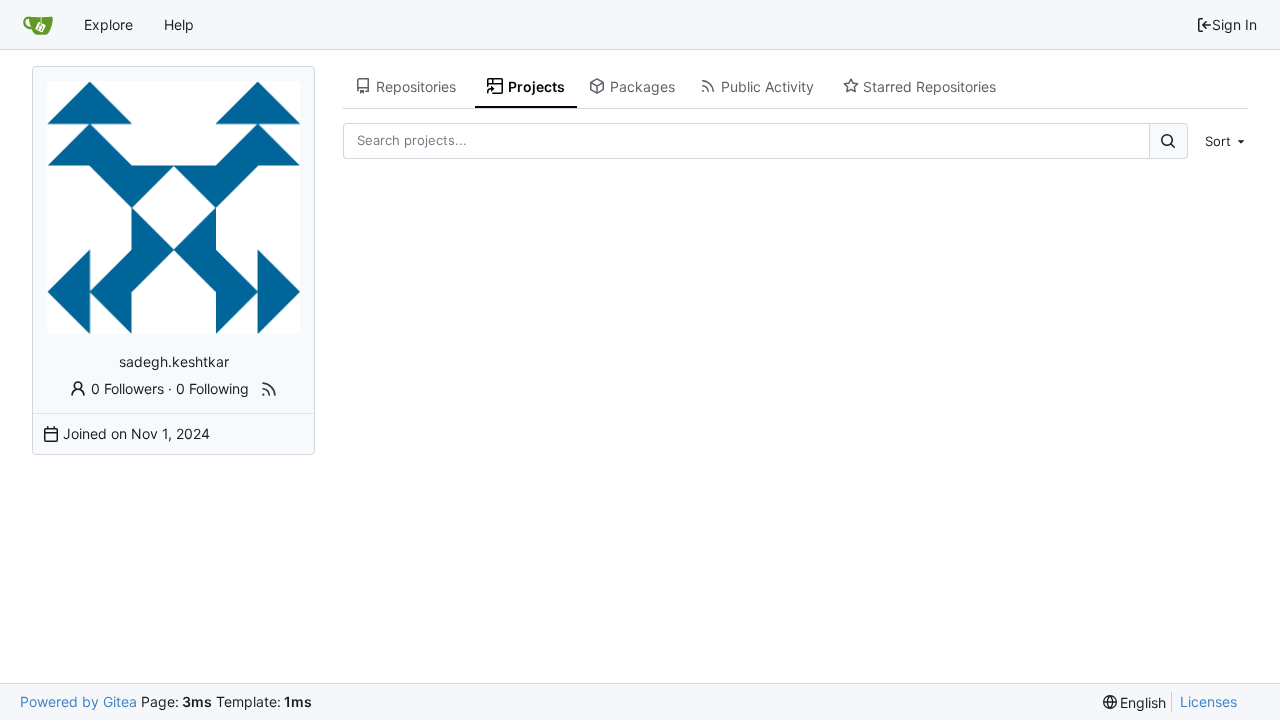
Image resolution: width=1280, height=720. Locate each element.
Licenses (1208, 701)
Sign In (1234, 24)
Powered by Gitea (78, 701)
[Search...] (1168, 140)
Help (179, 24)
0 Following (212, 388)
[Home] (38, 25)
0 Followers (127, 388)
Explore (108, 24)
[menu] (1222, 141)
